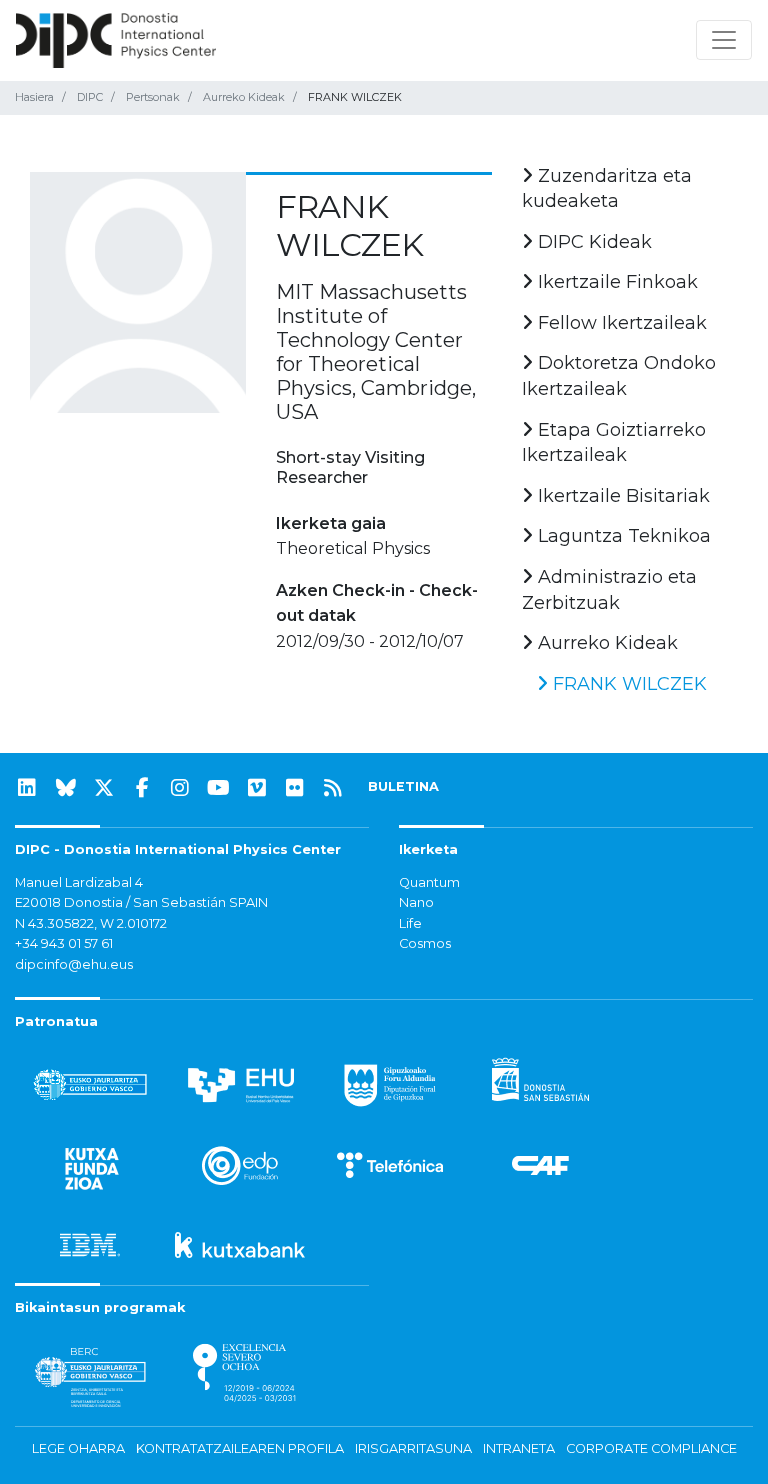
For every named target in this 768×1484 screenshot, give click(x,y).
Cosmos (425, 943)
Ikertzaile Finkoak (615, 282)
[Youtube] (219, 788)
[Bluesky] (66, 788)
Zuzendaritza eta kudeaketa (607, 189)
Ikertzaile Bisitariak (621, 496)
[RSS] (333, 788)
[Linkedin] (27, 788)
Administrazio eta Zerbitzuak (609, 590)
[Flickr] (295, 788)
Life (410, 923)
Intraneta (519, 1448)
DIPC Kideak (592, 242)
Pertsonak (153, 97)
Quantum (429, 882)
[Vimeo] (257, 788)
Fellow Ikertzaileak (620, 323)
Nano (416, 902)
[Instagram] (180, 788)
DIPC (90, 97)
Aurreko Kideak (244, 97)
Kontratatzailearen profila (240, 1448)
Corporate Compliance (651, 1448)
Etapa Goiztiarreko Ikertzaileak (614, 443)
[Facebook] (142, 788)
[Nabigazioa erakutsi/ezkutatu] (724, 40)
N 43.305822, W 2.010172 (91, 923)
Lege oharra (78, 1448)
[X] (104, 788)
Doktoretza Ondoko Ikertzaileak (619, 376)
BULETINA (403, 786)
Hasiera (34, 97)
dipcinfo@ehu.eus (74, 964)
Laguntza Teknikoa (622, 536)
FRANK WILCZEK (627, 684)
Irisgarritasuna (413, 1448)
